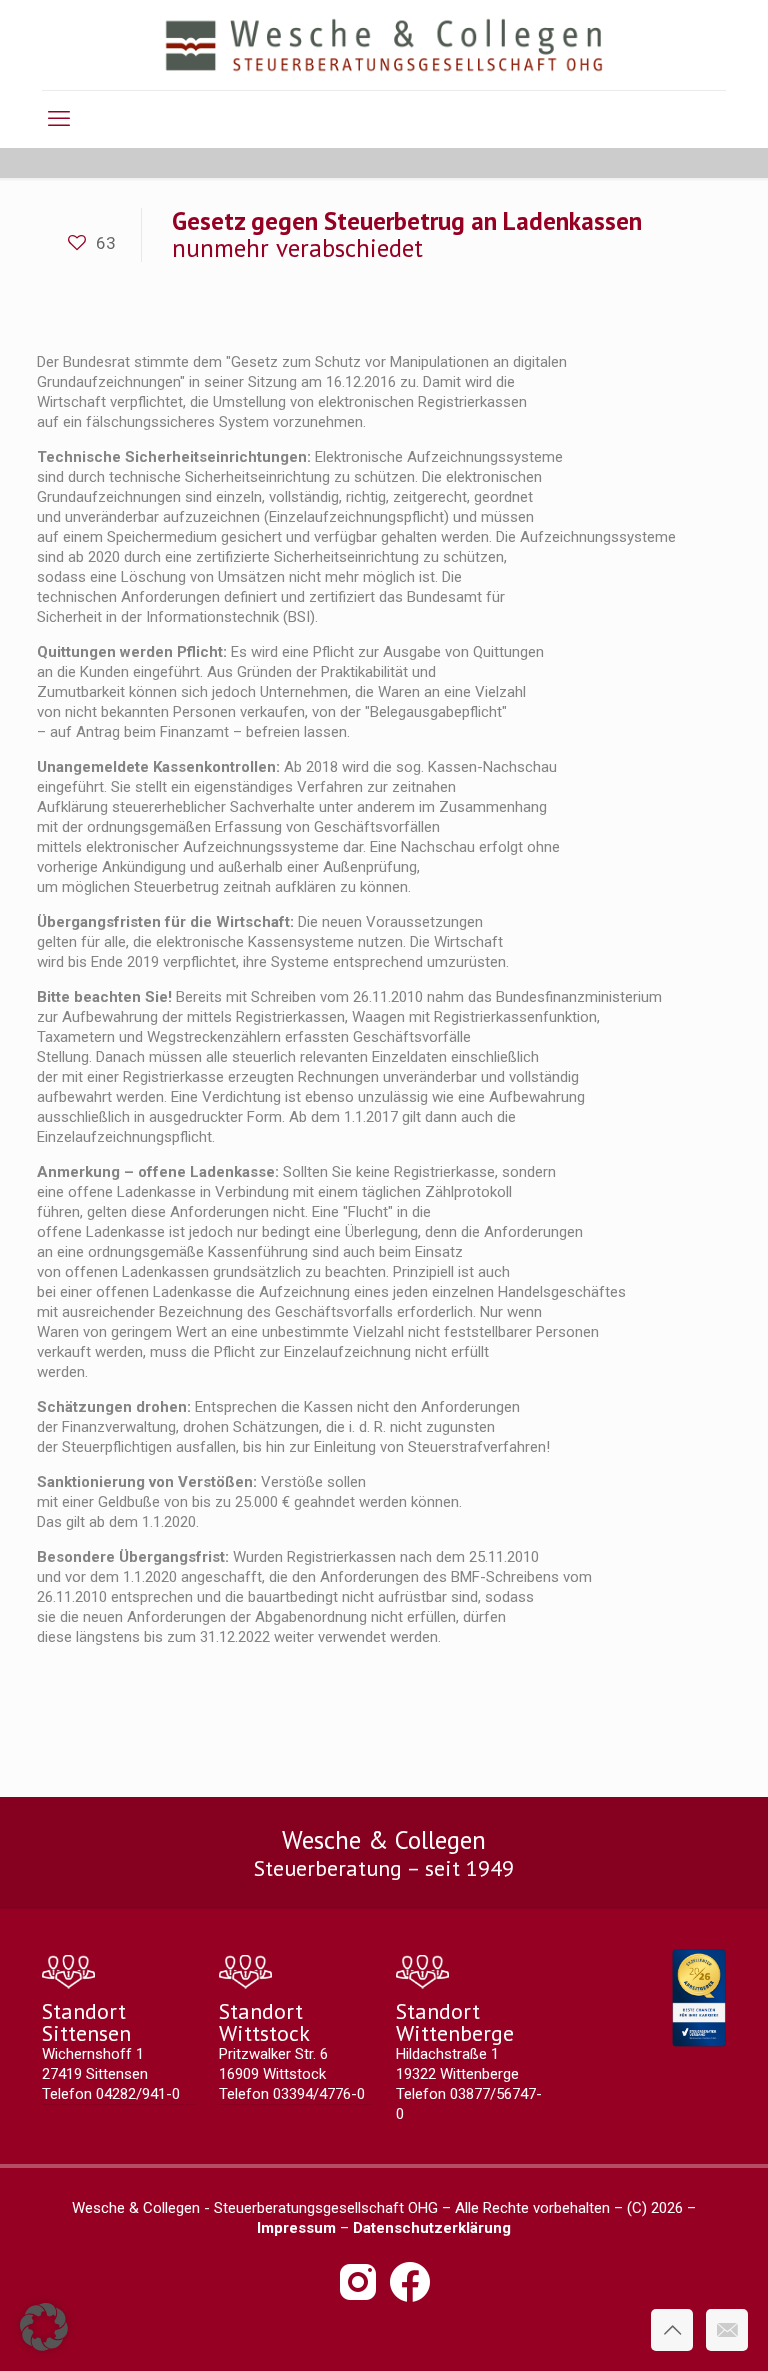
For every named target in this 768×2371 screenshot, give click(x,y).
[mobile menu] (59, 119)
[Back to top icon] (672, 2330)
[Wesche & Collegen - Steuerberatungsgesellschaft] (384, 45)
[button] (44, 2327)
